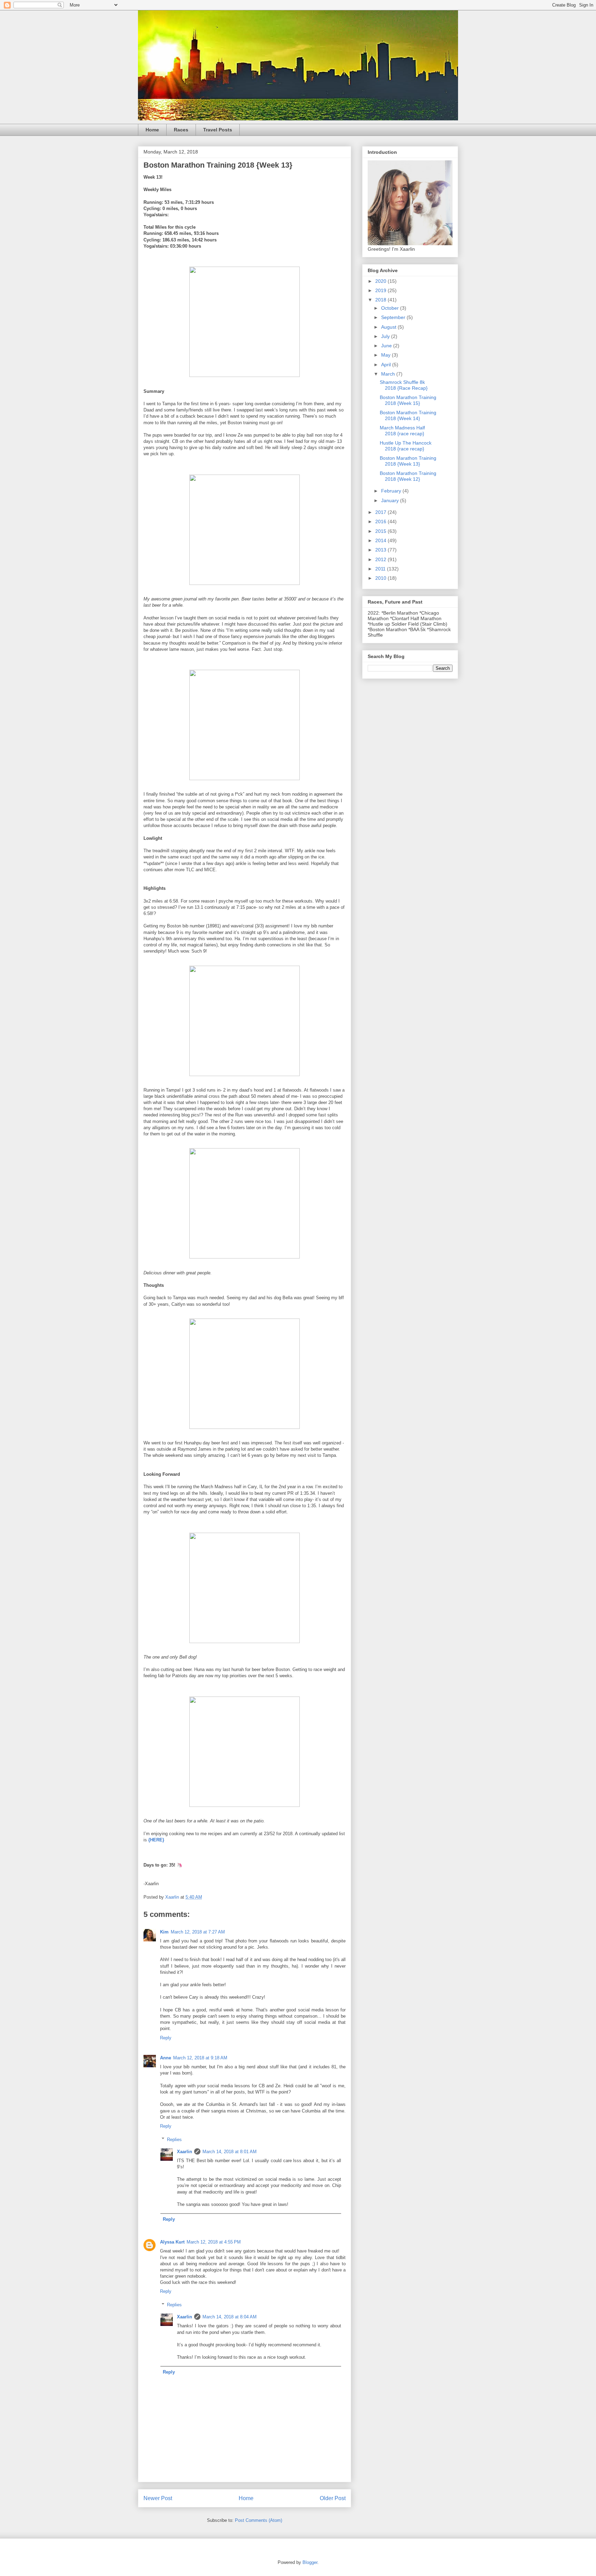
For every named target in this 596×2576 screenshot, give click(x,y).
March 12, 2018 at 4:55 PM (214, 2242)
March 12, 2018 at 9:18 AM (200, 2058)
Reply (166, 2038)
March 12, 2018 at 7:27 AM (198, 1932)
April (387, 365)
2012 (381, 559)
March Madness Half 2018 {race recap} (402, 431)
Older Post (333, 2498)
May (386, 355)
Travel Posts (218, 130)
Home (152, 130)
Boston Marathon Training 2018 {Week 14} (408, 415)
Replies (174, 2139)
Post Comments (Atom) (259, 2520)
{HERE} (156, 1840)
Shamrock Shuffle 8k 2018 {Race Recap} (404, 385)
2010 (381, 578)
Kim (164, 1932)
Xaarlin (185, 2152)
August (389, 327)
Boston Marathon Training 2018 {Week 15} (408, 400)
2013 (381, 550)
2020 (381, 281)
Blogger (310, 2562)
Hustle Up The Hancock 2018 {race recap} (406, 446)
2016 (381, 521)
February (392, 491)
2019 (381, 290)
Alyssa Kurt (172, 2242)
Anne (166, 2058)
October (391, 308)
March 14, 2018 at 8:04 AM (230, 2317)
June (387, 346)
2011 (381, 569)
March (389, 374)
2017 (381, 512)
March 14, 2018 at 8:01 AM (230, 2152)
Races (181, 130)
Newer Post (158, 2498)
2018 (381, 300)
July (386, 336)
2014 (381, 540)
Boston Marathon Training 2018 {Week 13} (408, 461)
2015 (381, 531)
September (394, 317)
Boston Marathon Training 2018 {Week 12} (408, 476)
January (391, 500)
